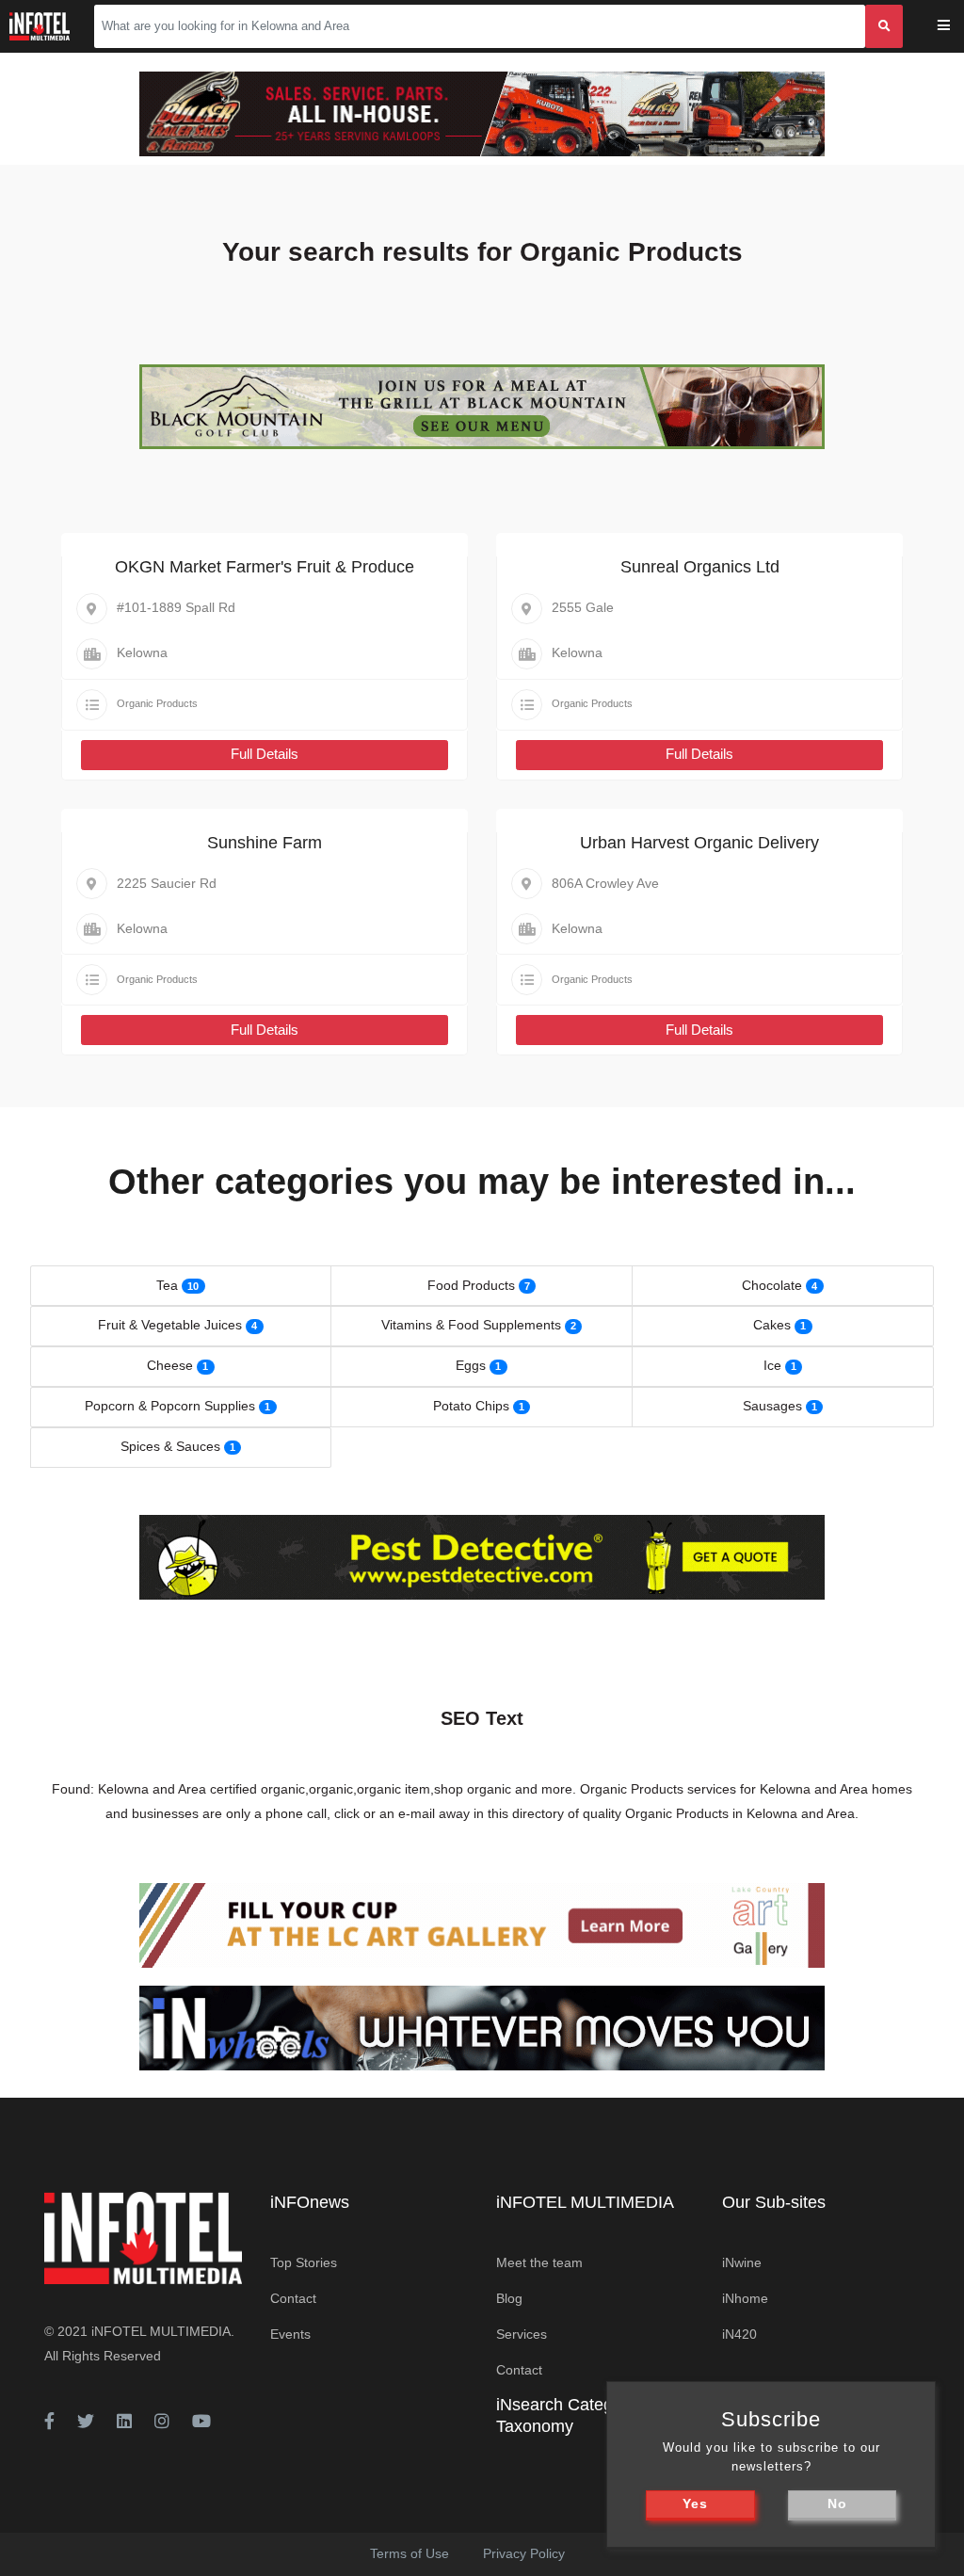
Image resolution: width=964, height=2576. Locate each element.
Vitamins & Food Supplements (471, 1325)
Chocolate (772, 1285)
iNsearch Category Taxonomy (566, 2415)
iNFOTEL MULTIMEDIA (161, 2331)
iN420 (739, 2334)
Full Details (265, 754)
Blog (509, 2298)
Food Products (471, 1285)
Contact (293, 2298)
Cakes (772, 1325)
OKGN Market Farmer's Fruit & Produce (265, 567)
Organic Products (157, 703)
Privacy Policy (524, 2553)
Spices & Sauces (170, 1446)
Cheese (170, 1365)
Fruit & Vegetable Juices (170, 1325)
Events (290, 2334)
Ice (772, 1365)
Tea (167, 1285)
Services (522, 2334)
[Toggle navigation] (956, 27)
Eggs (471, 1365)
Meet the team (539, 2262)
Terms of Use (410, 2553)
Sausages (772, 1406)
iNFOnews (310, 2202)
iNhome (745, 2298)
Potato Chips (471, 1406)
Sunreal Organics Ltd (700, 567)
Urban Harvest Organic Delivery (699, 843)
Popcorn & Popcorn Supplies (170, 1406)
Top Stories (304, 2262)
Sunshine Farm (265, 843)
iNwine (742, 2262)
